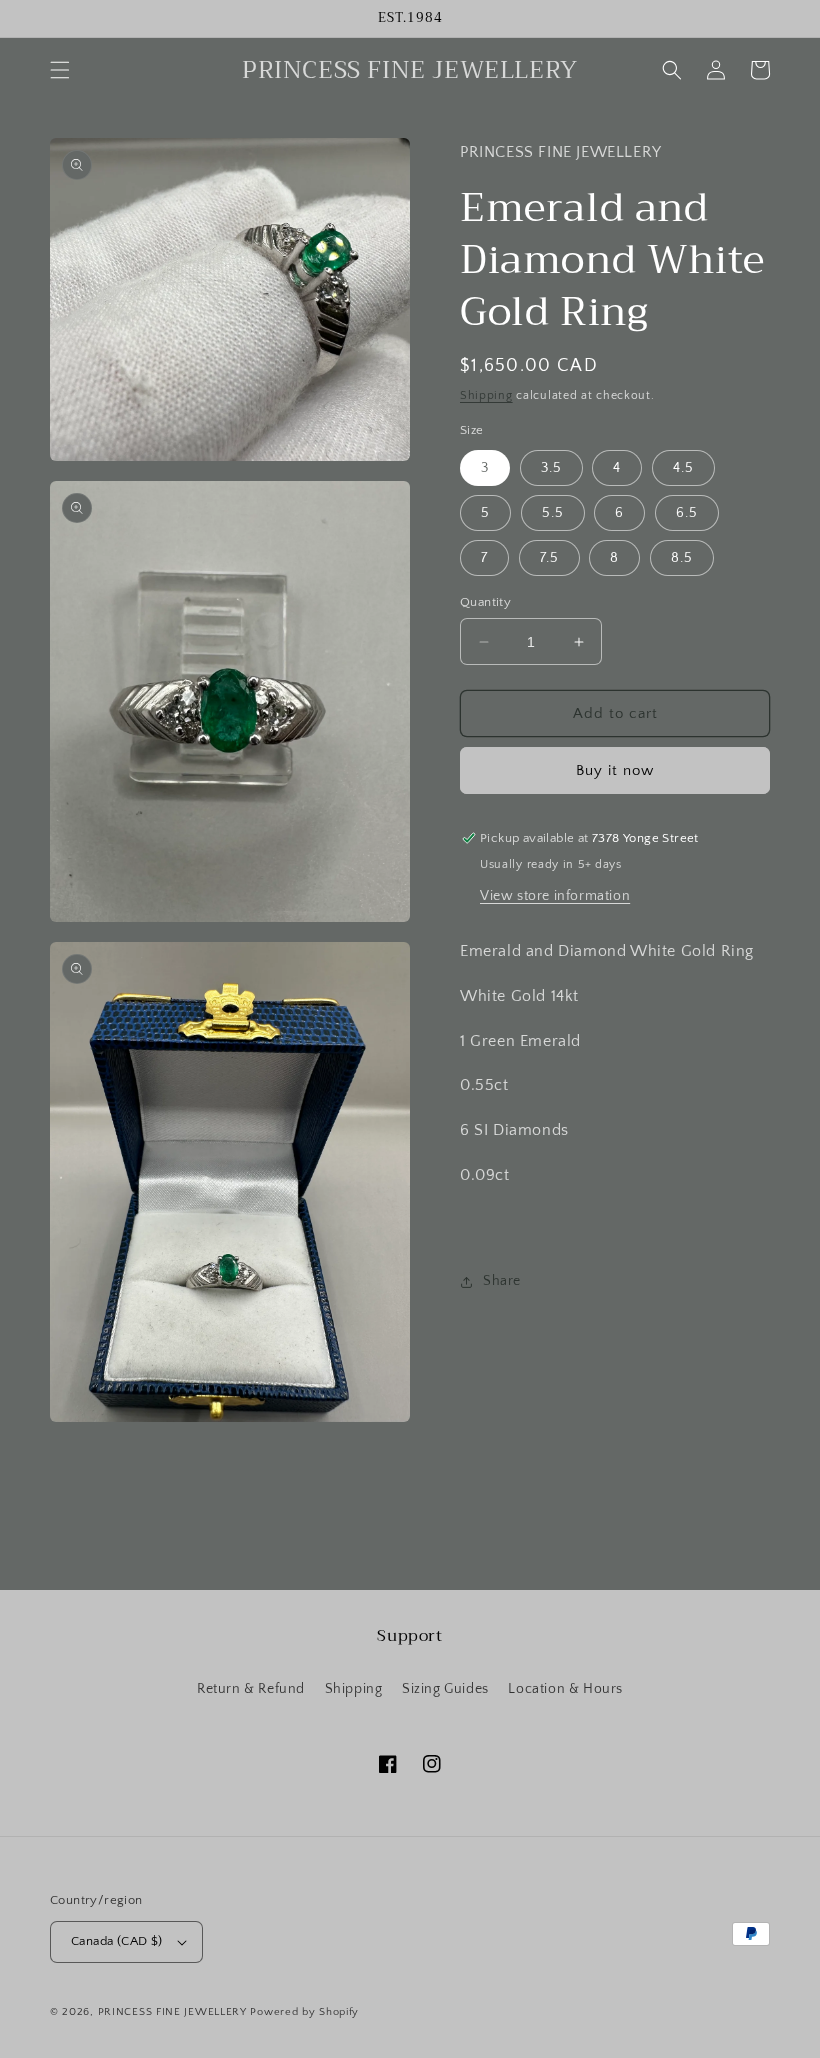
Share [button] (502, 1281)
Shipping (486, 395)
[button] (60, 70)
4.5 (683, 468)
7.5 (549, 558)
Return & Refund (251, 1689)
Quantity (485, 602)
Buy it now (615, 770)
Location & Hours (565, 1689)
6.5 (687, 513)
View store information (555, 896)
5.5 (553, 513)
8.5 (682, 558)
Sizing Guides (445, 1689)
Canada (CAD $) (117, 1941)
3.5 (551, 468)
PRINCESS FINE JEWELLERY (172, 2012)
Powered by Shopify (304, 2012)
